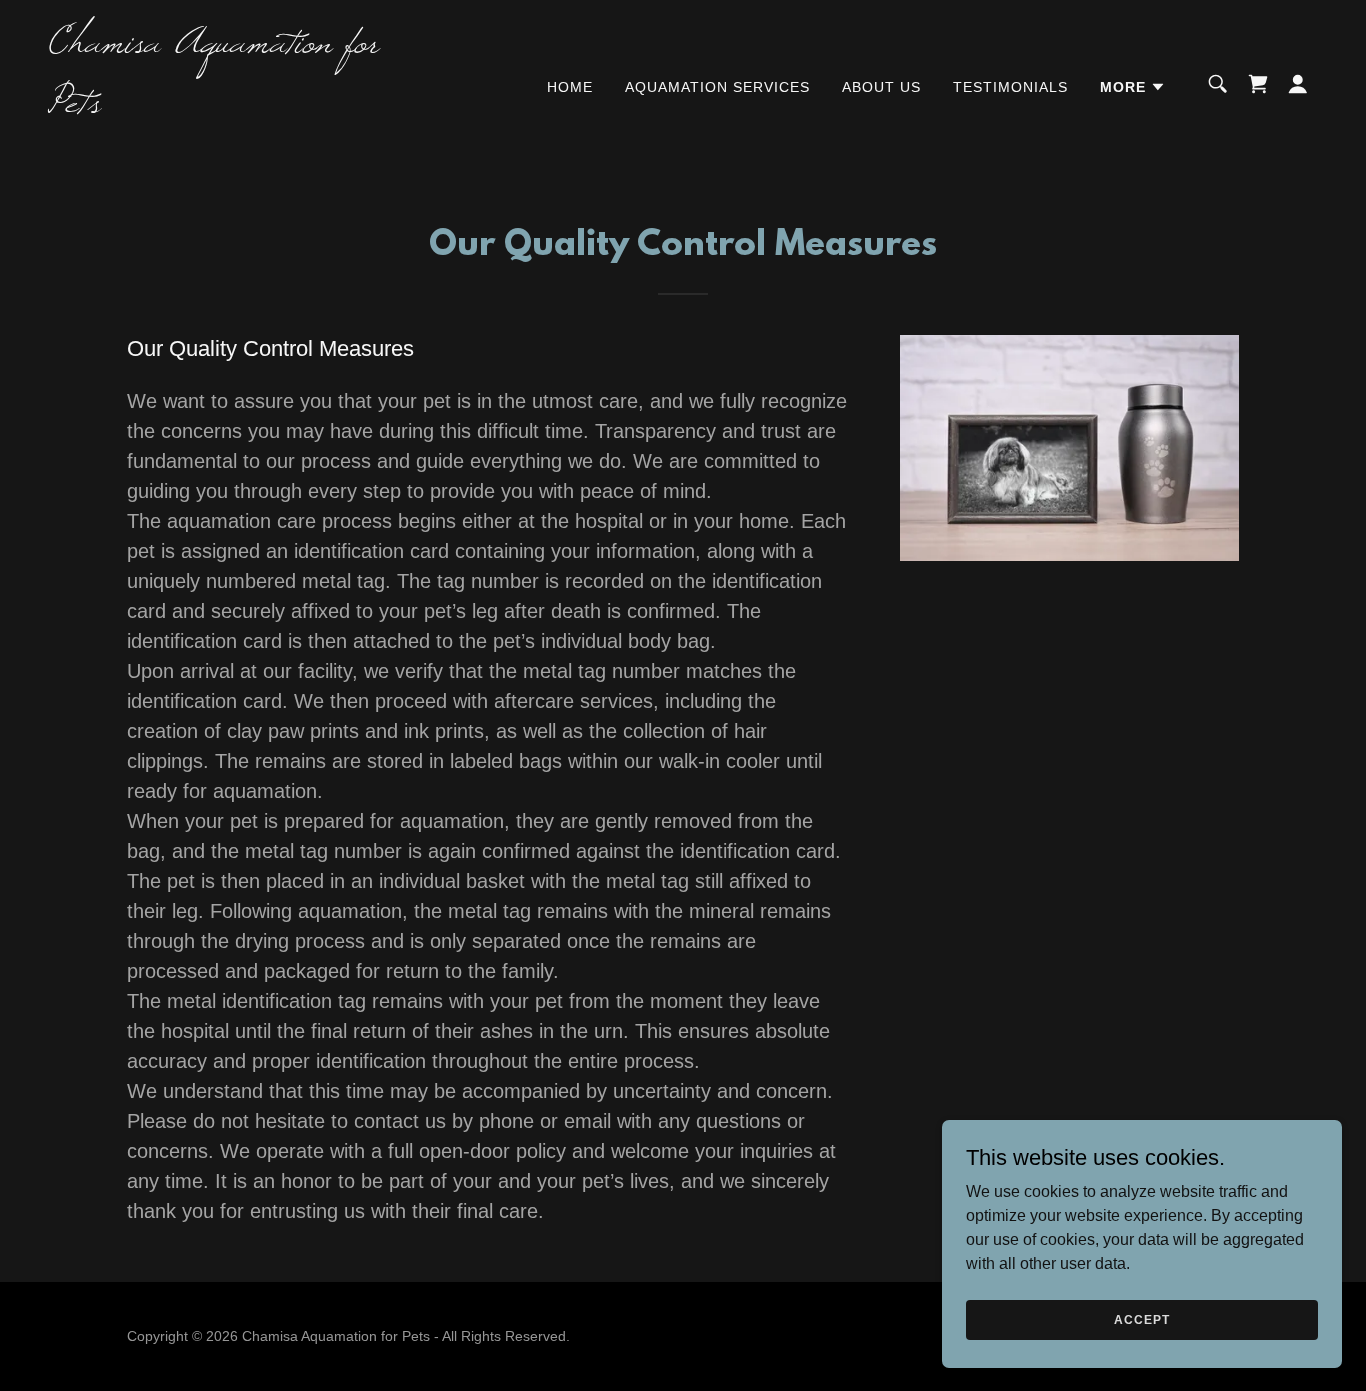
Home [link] (570, 87)
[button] (1133, 87)
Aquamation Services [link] (717, 87)
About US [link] (881, 87)
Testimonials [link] (1010, 87)
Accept (1141, 1319)
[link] (226, 106)
